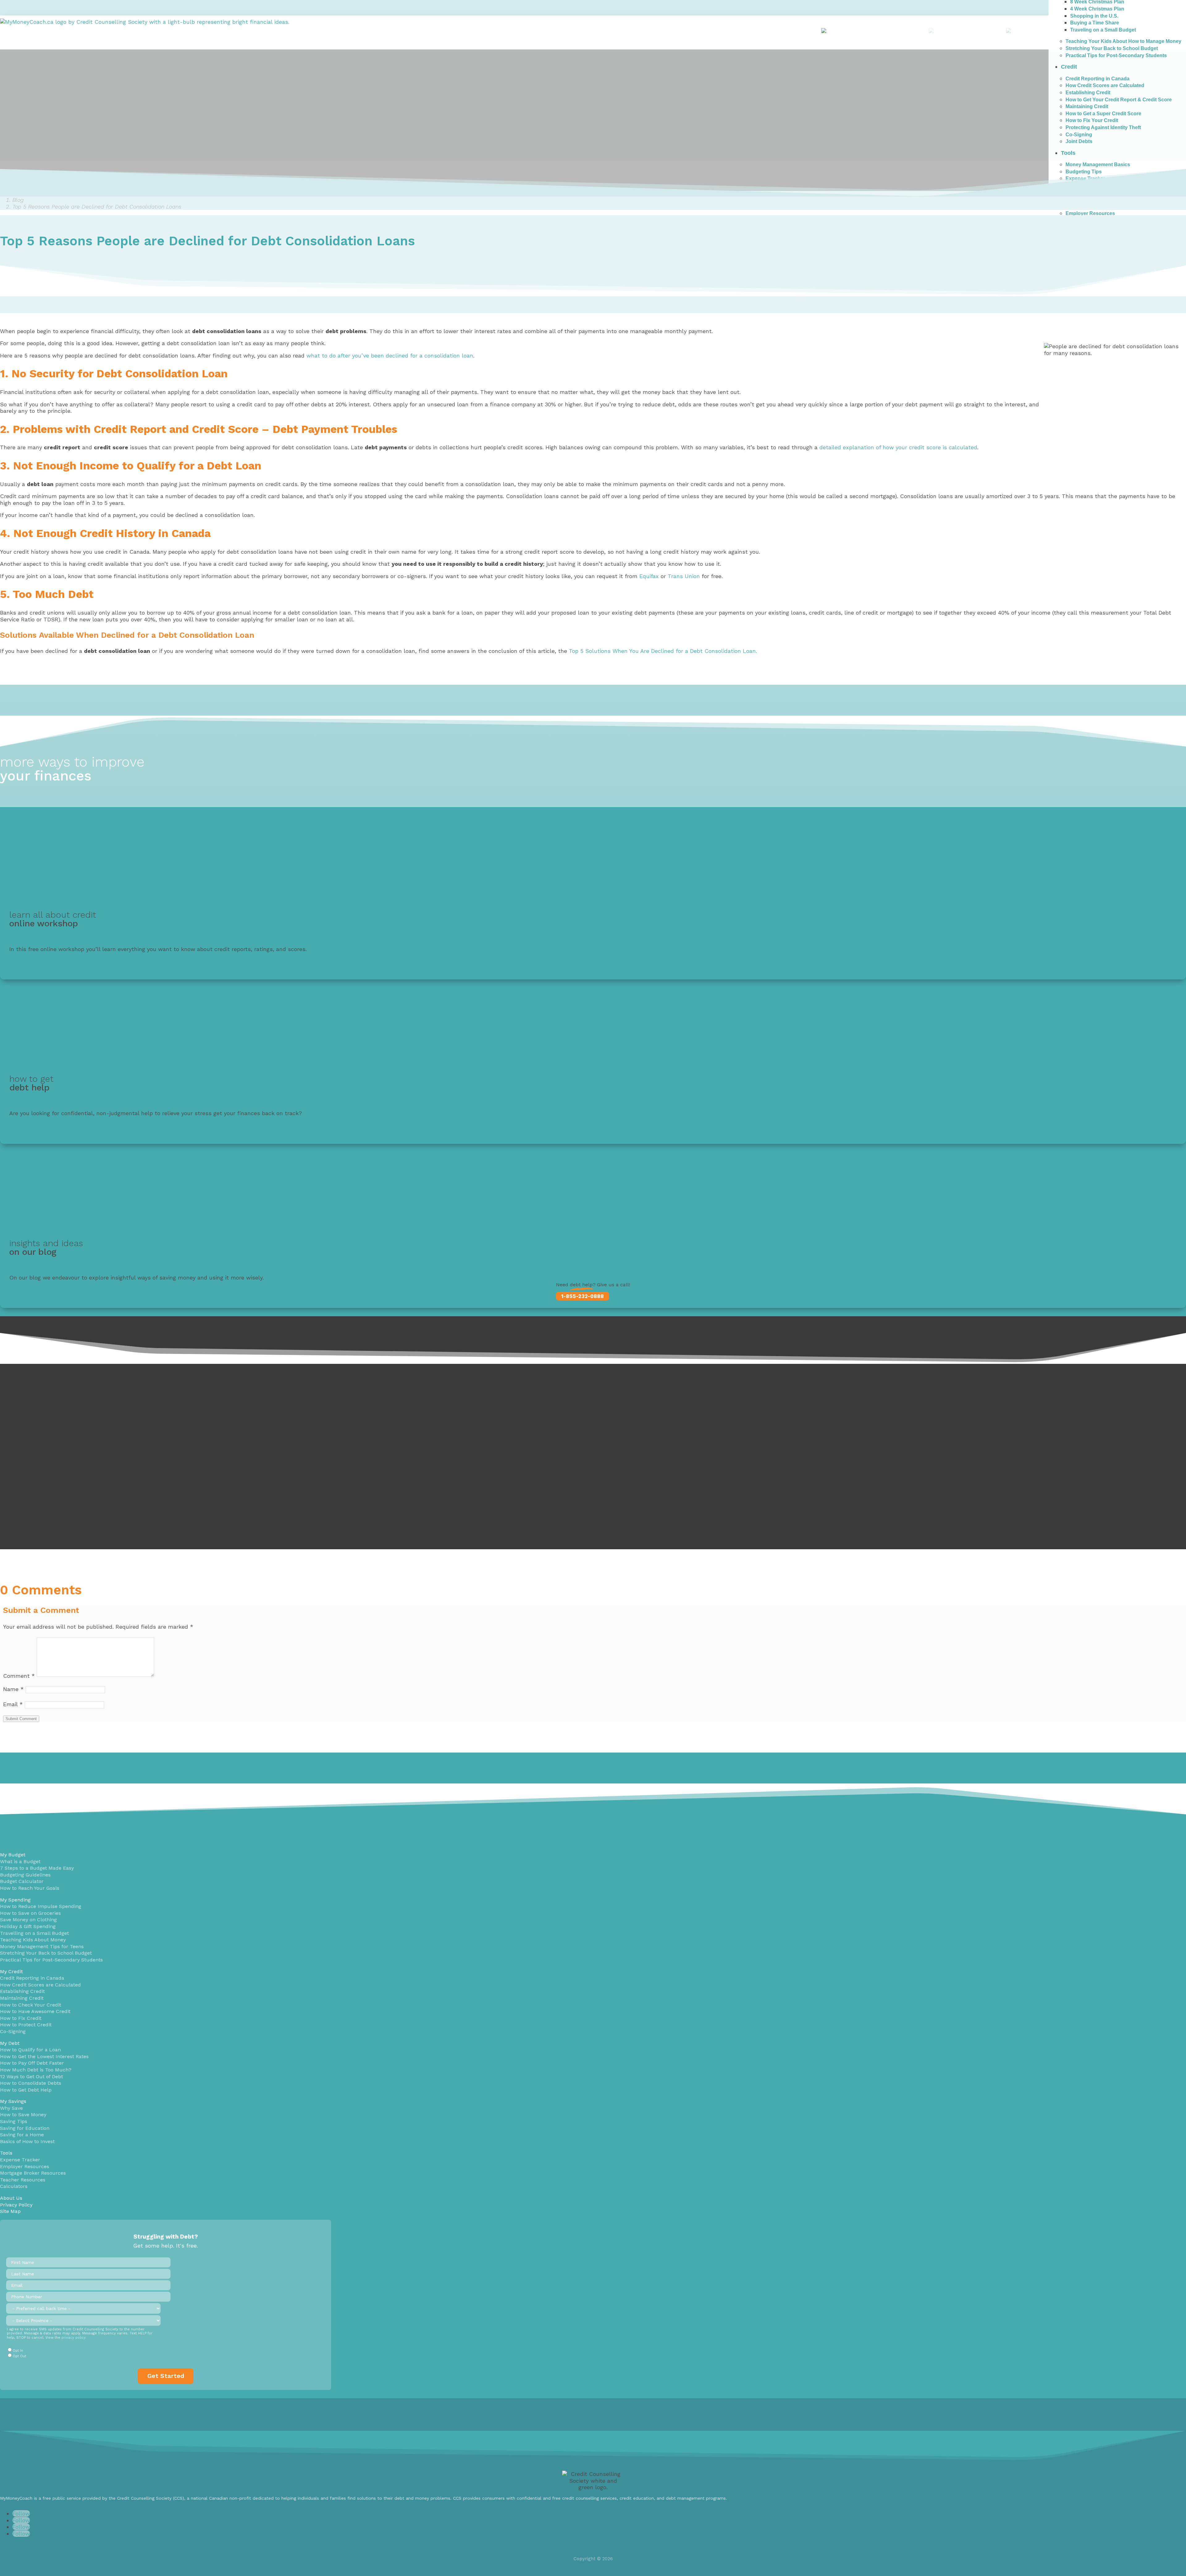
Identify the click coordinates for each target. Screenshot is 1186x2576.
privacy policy (73, 2338)
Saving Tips (14, 2121)
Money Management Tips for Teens (42, 1946)
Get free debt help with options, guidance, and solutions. (86, 1125)
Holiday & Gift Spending (28, 1926)
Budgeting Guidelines (25, 1875)
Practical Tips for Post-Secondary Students (51, 1960)
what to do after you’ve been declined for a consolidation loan (390, 355)
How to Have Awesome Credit (35, 2011)
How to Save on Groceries (30, 1913)
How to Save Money (23, 2115)
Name (13, 1689)
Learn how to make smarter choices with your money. (81, 1290)
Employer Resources (1090, 213)
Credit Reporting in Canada (32, 1978)
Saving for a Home (22, 2135)
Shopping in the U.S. (1094, 16)
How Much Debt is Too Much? (36, 2070)
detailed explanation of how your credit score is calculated (898, 447)
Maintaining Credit (22, 1998)
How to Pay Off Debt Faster (32, 2063)
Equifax (649, 576)
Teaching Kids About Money (33, 1940)
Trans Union (684, 576)
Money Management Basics (1098, 165)
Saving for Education (25, 2128)
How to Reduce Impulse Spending (41, 1906)
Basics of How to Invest (27, 2141)
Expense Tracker (20, 2160)
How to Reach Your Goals (30, 1888)
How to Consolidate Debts (31, 2083)
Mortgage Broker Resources (33, 2173)
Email (13, 1704)
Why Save (11, 2108)
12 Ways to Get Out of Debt (32, 2077)
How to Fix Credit (21, 2018)
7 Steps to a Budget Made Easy (37, 1868)
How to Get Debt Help (26, 2090)
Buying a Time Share (1095, 23)
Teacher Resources (23, 2180)
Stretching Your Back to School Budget (1112, 48)
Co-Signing (13, 2031)
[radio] (83, 2350)
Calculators (14, 2186)
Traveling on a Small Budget (1103, 30)
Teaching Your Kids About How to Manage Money (1123, 41)
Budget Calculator (22, 1881)
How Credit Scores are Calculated (40, 1985)
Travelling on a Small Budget (34, 1933)
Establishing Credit (22, 1991)
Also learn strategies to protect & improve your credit (81, 961)
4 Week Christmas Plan (1097, 9)
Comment (19, 1676)
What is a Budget (20, 1861)
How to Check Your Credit (31, 2005)
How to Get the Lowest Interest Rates (44, 2056)
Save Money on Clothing (28, 1920)
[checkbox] (83, 2353)
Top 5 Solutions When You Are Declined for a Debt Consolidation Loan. (663, 651)
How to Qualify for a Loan (30, 2050)
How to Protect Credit (26, 2025)
